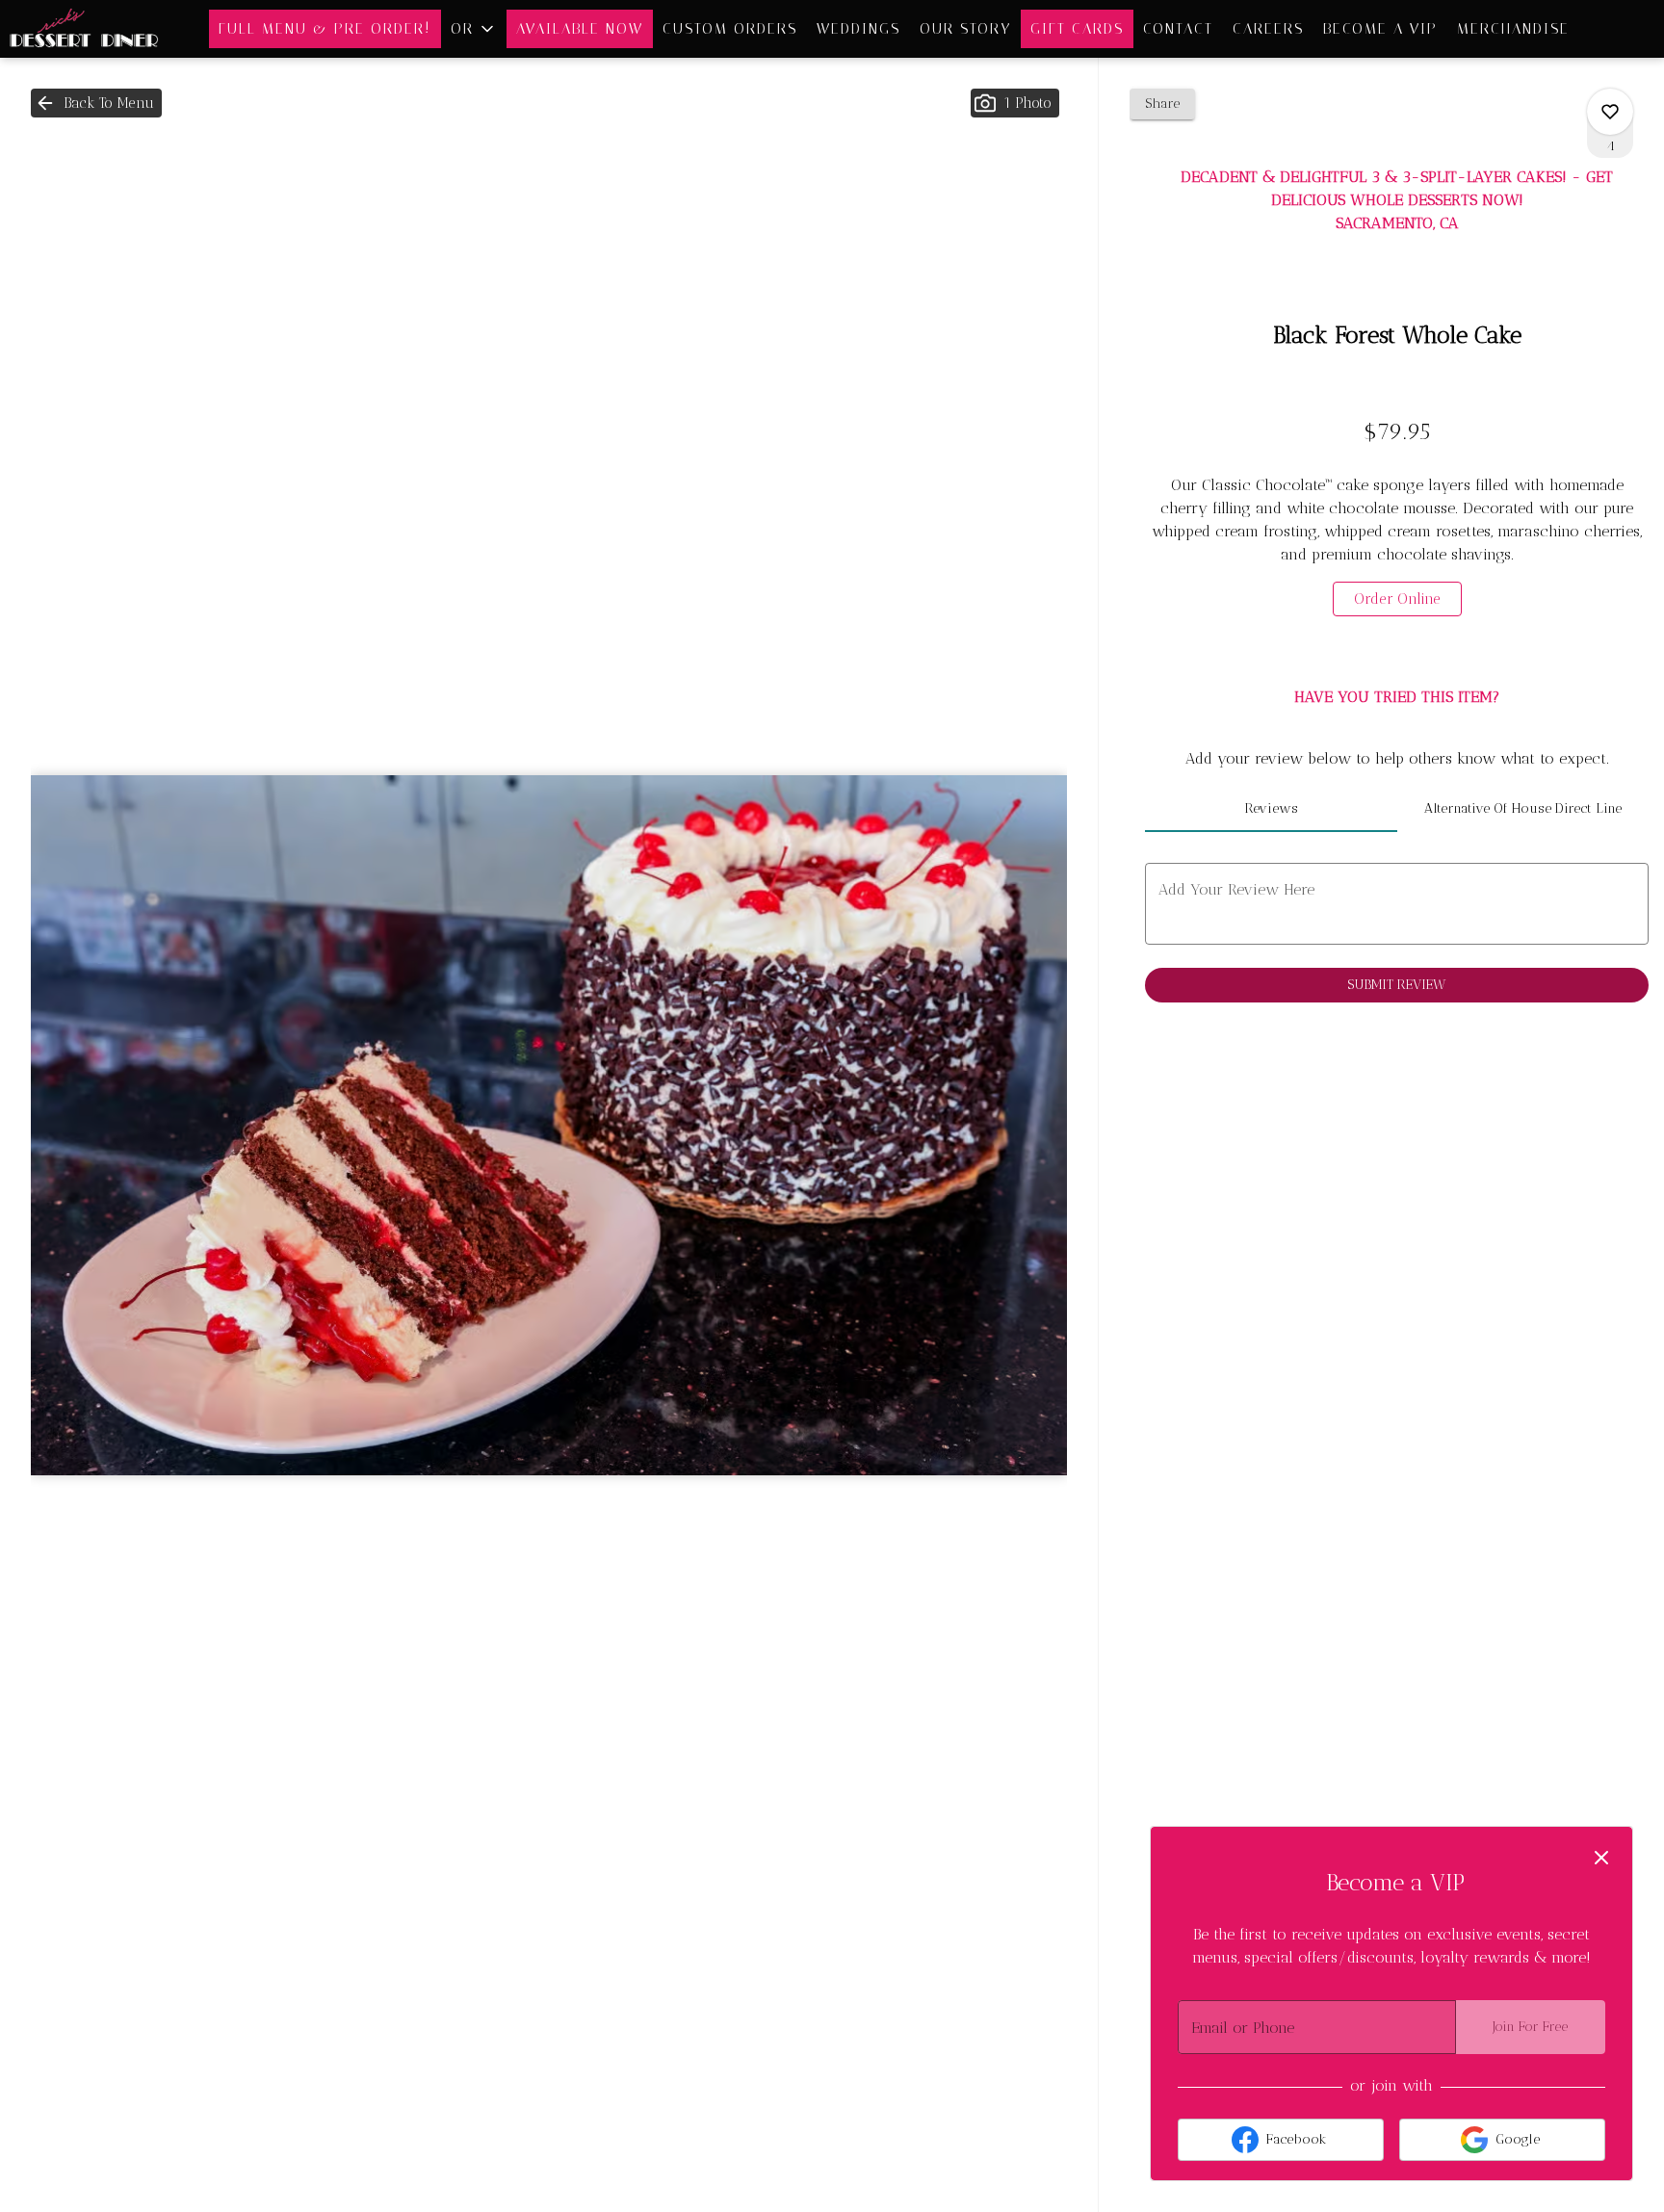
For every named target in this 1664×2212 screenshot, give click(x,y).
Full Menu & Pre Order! (325, 29)
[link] (1397, 599)
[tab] (1271, 809)
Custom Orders (730, 29)
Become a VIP (1380, 29)
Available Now (580, 29)
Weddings (858, 29)
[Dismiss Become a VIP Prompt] (1601, 1858)
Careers (1268, 29)
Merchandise (1513, 29)
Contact (1178, 29)
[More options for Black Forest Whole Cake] (1610, 112)
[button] (474, 29)
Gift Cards (1077, 29)
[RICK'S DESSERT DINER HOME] (87, 29)
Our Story (965, 29)
